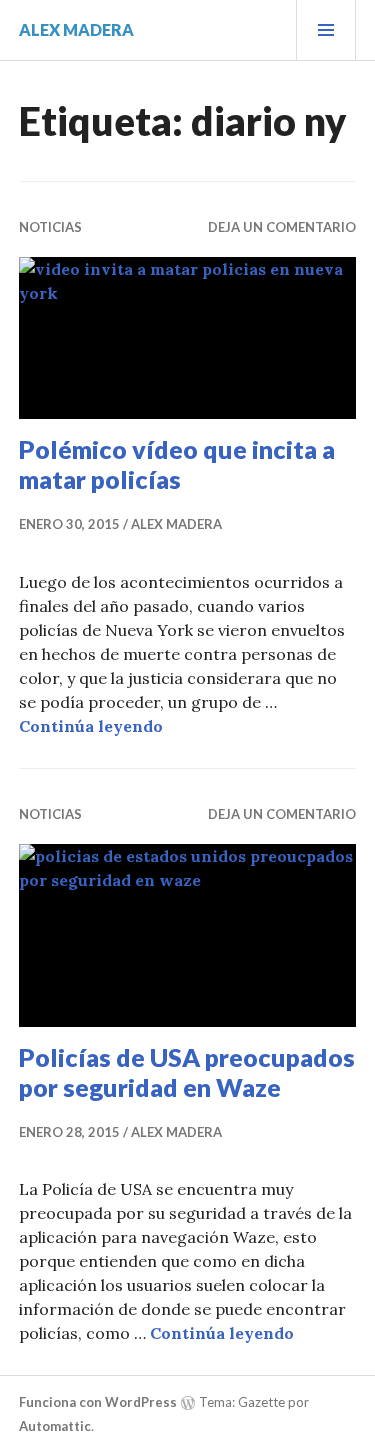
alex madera (76, 29)
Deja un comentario (282, 227)
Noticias (50, 227)
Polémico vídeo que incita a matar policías (177, 464)
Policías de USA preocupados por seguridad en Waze (187, 1072)
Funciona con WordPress (98, 1402)
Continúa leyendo (91, 726)
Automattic (55, 1426)
